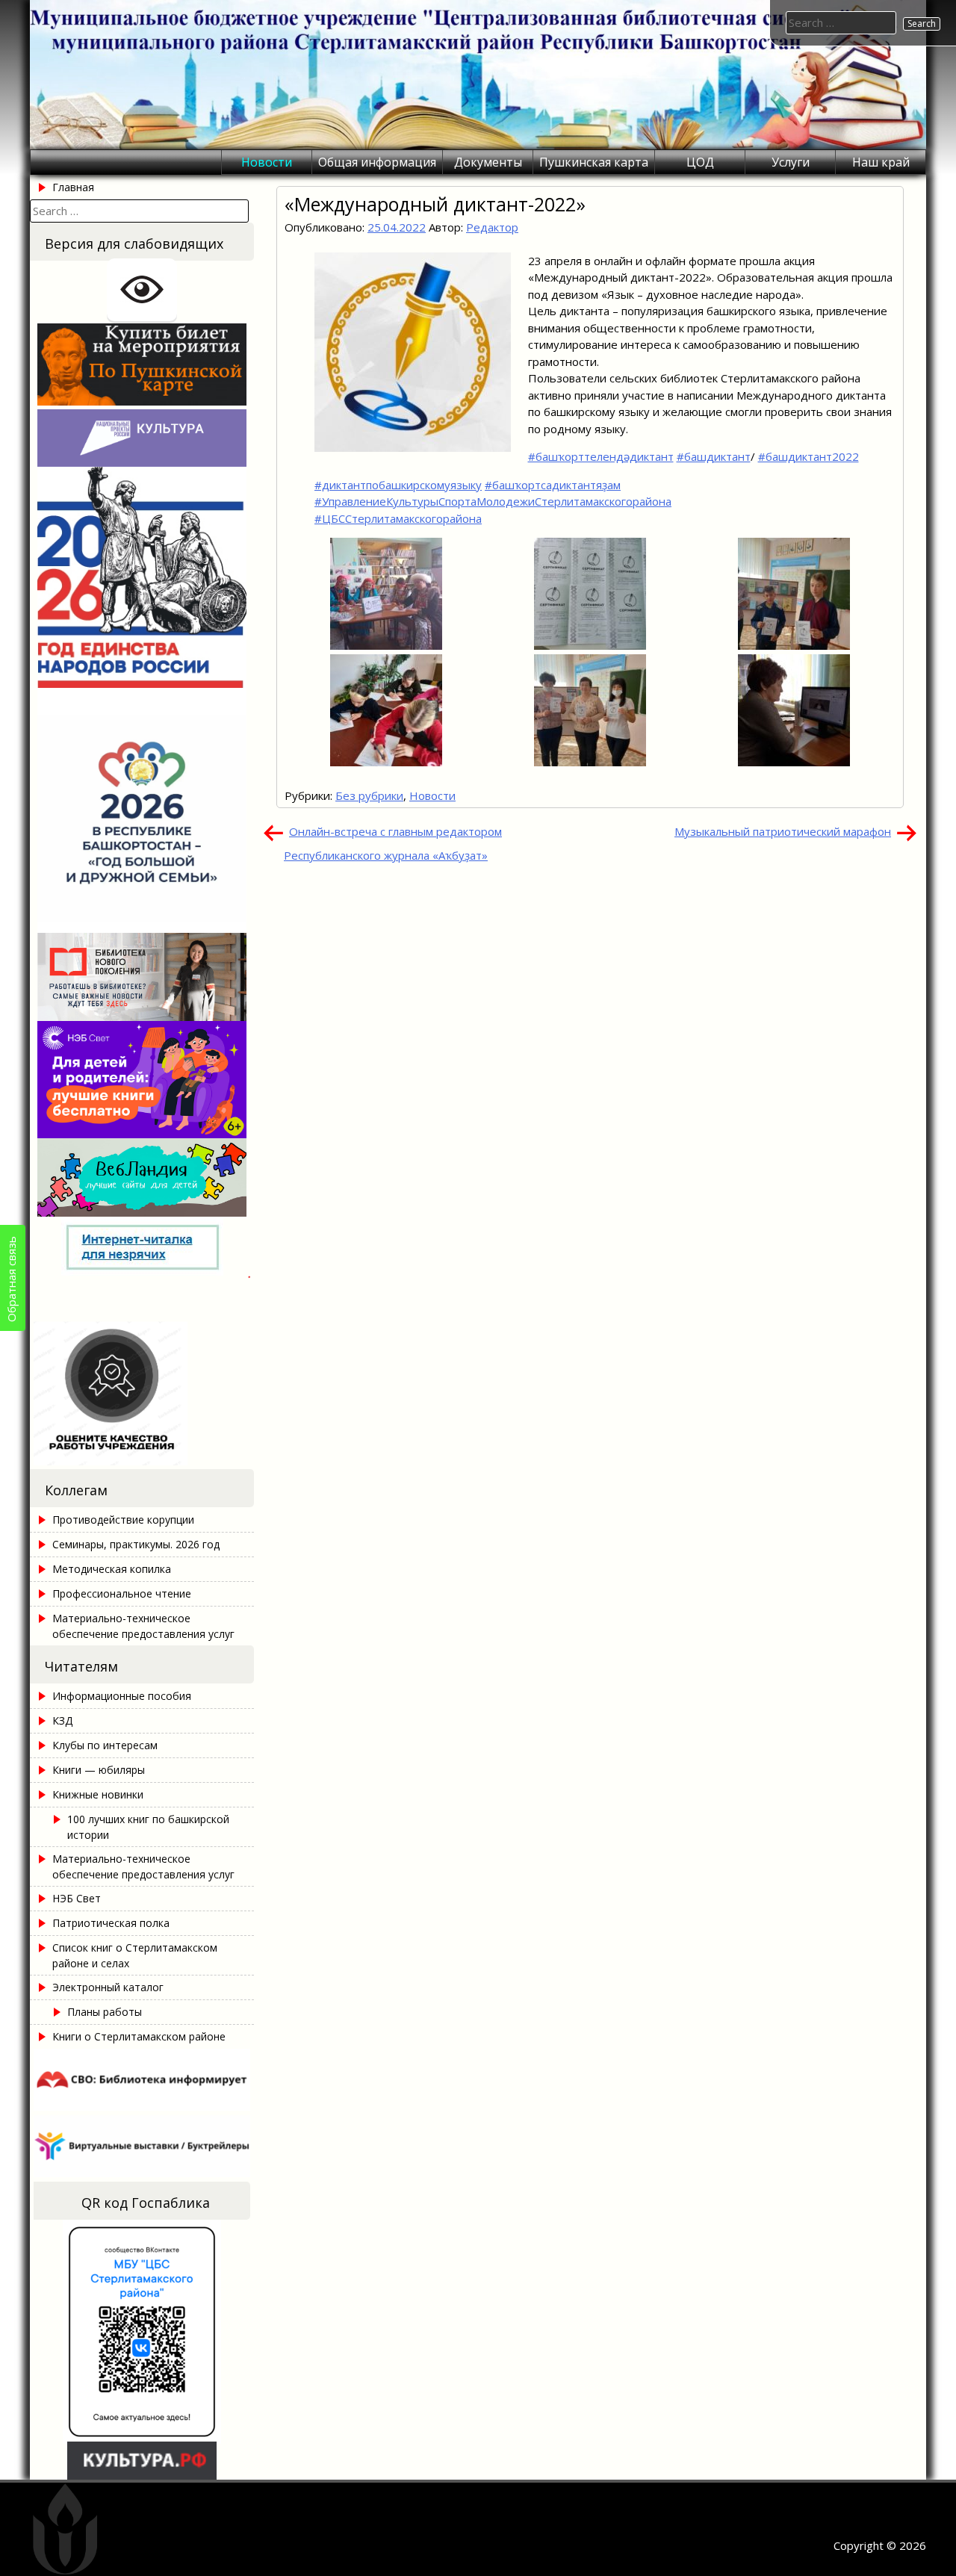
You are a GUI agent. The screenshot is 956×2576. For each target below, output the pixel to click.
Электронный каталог (108, 1987)
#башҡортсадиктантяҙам (553, 485)
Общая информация (377, 162)
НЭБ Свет (77, 1898)
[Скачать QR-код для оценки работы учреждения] (142, 1461)
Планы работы (105, 2012)
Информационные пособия (122, 1696)
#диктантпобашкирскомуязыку (398, 485)
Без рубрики (369, 795)
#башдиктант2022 (808, 456)
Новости (267, 162)
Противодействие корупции (123, 1520)
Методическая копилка (112, 1569)
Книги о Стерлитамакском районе (139, 2036)
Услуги (791, 162)
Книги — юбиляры (99, 1770)
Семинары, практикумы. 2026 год (136, 1544)
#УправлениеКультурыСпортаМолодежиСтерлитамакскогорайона (493, 501)
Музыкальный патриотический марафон (783, 831)
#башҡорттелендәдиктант (601, 456)
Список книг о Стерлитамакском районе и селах (135, 1955)
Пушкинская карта (594, 162)
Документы (488, 162)
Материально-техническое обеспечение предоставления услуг (143, 1626)
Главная (73, 187)
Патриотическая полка (111, 1923)
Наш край (881, 162)
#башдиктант (714, 456)
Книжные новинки (98, 1794)
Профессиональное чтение (122, 1593)
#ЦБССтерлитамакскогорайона (398, 518)
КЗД (62, 1720)
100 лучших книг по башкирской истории (148, 1827)
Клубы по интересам (105, 1745)
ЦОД (700, 162)
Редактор (492, 227)
